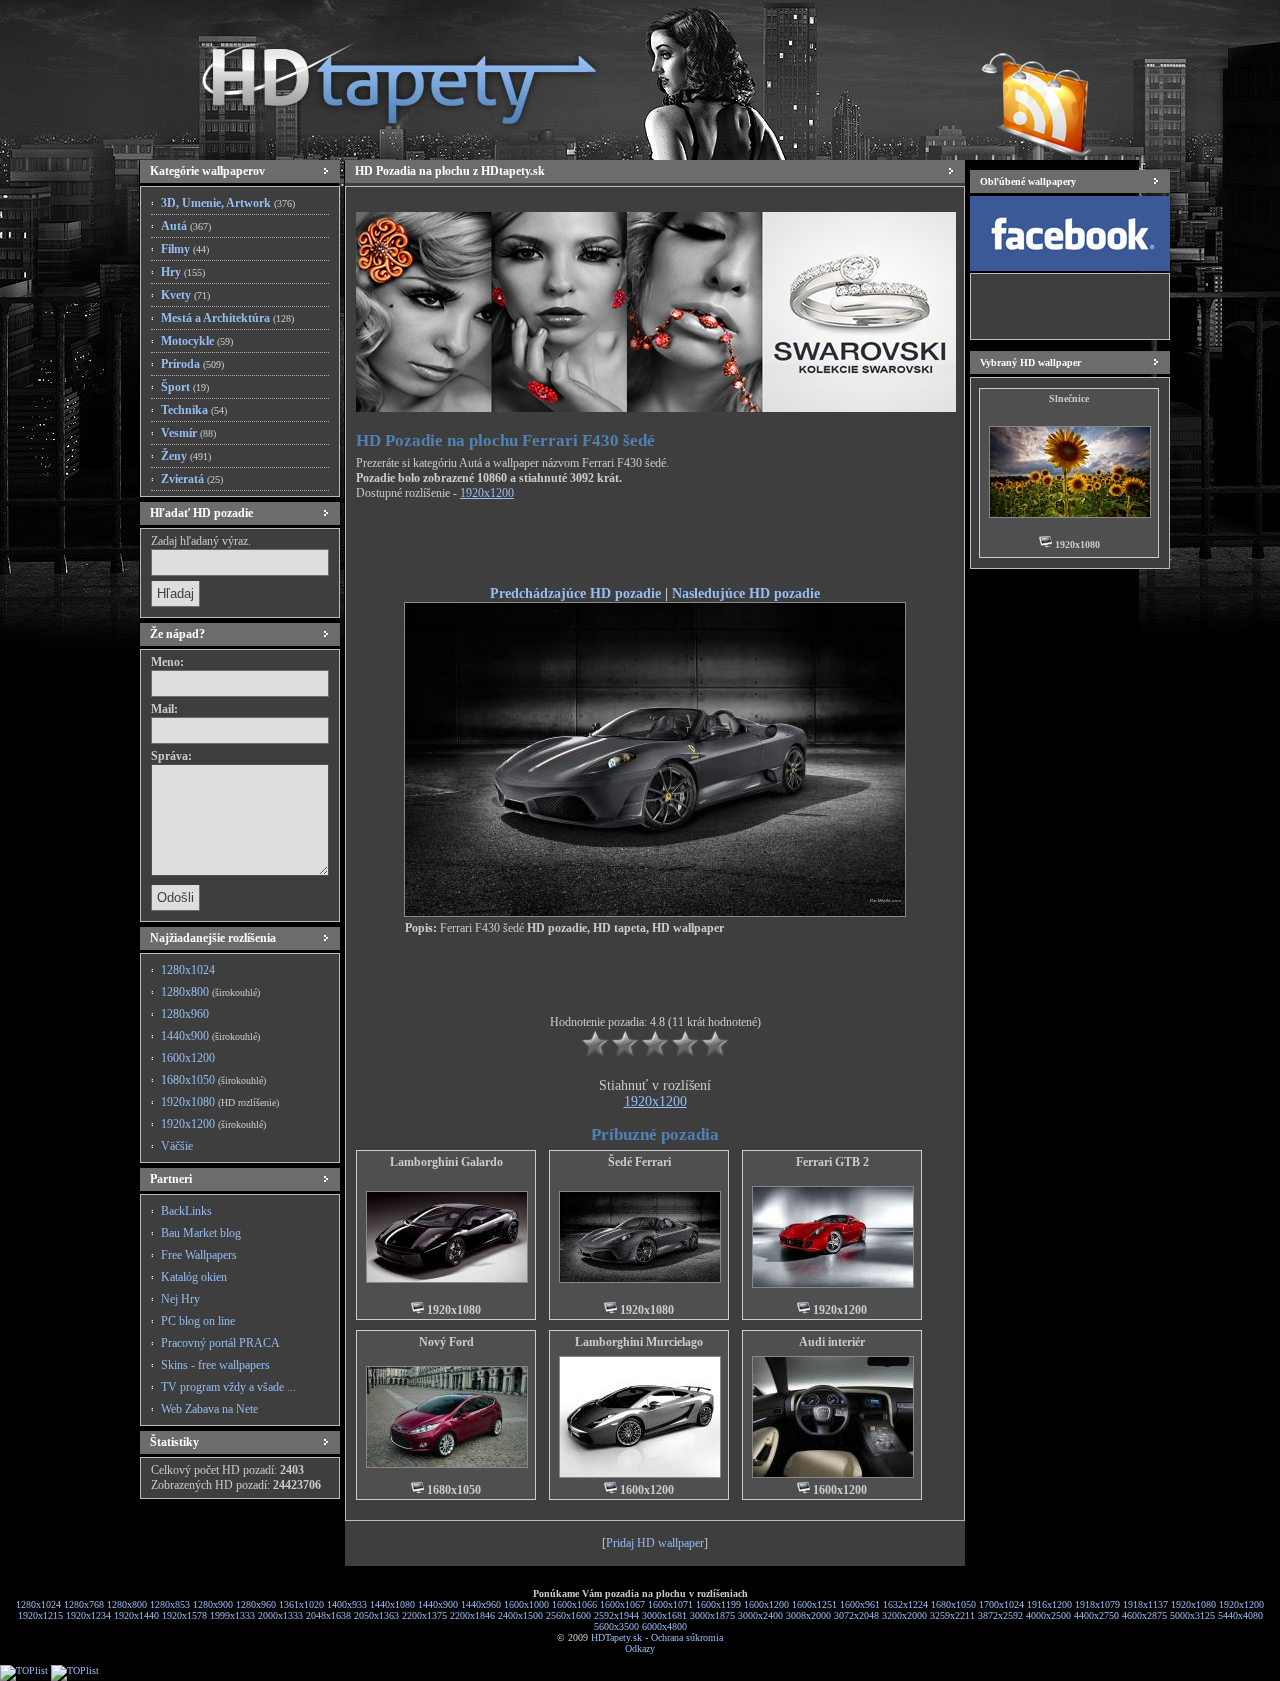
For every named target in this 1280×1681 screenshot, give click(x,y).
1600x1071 (670, 1604)
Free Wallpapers (199, 1255)
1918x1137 (1145, 1604)
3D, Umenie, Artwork (228, 203)
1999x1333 (232, 1615)
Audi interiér (832, 1342)
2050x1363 (376, 1615)
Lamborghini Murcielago (639, 1342)
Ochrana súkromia (687, 1637)
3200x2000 (904, 1615)
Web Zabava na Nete (209, 1409)
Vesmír (188, 433)
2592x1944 (616, 1615)
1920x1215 (40, 1615)
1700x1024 (1001, 1604)
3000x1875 (712, 1615)
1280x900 (213, 1604)
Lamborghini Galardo (446, 1162)
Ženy (186, 456)
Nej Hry (180, 1299)
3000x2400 (760, 1615)
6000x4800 (664, 1626)
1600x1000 (526, 1604)
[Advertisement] (655, 546)
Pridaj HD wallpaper (655, 1543)
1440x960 (481, 1604)
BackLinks (186, 1211)
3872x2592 (1000, 1615)
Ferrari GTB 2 (832, 1162)
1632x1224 (905, 1604)
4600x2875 (1144, 1615)
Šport (185, 387)
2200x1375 (424, 1615)
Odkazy (640, 1648)
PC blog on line (198, 1321)
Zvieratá (192, 479)
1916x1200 (1049, 1604)
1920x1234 (88, 1615)
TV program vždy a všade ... (228, 1387)
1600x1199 (718, 1604)
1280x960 (185, 1014)
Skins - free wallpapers (215, 1365)
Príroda (192, 364)
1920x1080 (220, 1102)
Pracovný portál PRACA (220, 1343)
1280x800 (210, 992)
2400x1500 (520, 1615)
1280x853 (170, 1604)
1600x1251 (814, 1604)
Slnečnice (1069, 398)
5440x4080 (1240, 1615)
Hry (183, 272)
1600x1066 (574, 1604)
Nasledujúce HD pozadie (746, 593)
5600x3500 (616, 1626)
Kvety (185, 295)
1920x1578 (184, 1615)
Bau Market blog (201, 1233)
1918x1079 (1097, 1604)
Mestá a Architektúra (227, 318)
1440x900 (210, 1036)
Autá (186, 226)
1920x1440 (136, 1615)
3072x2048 (856, 1615)
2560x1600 (568, 1615)
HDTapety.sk (616, 1637)
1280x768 (84, 1604)
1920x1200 (213, 1124)
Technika (194, 410)
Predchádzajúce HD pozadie (575, 593)
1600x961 (860, 1604)
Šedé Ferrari (639, 1162)
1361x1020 (301, 1604)
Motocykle (197, 341)
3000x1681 (664, 1615)
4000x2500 (1048, 1615)
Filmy (185, 249)
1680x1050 (213, 1080)
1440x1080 (392, 1604)
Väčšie (177, 1146)
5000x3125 (1192, 1615)
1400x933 (347, 1604)
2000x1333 (280, 1615)
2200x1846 (472, 1615)
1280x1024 (188, 970)
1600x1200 (188, 1058)
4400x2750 (1096, 1615)
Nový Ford (446, 1342)
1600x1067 (622, 1604)
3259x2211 (952, 1615)
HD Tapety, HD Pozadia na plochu (380, 75)
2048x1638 (328, 1615)
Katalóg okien (194, 1277)
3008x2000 (808, 1615)
